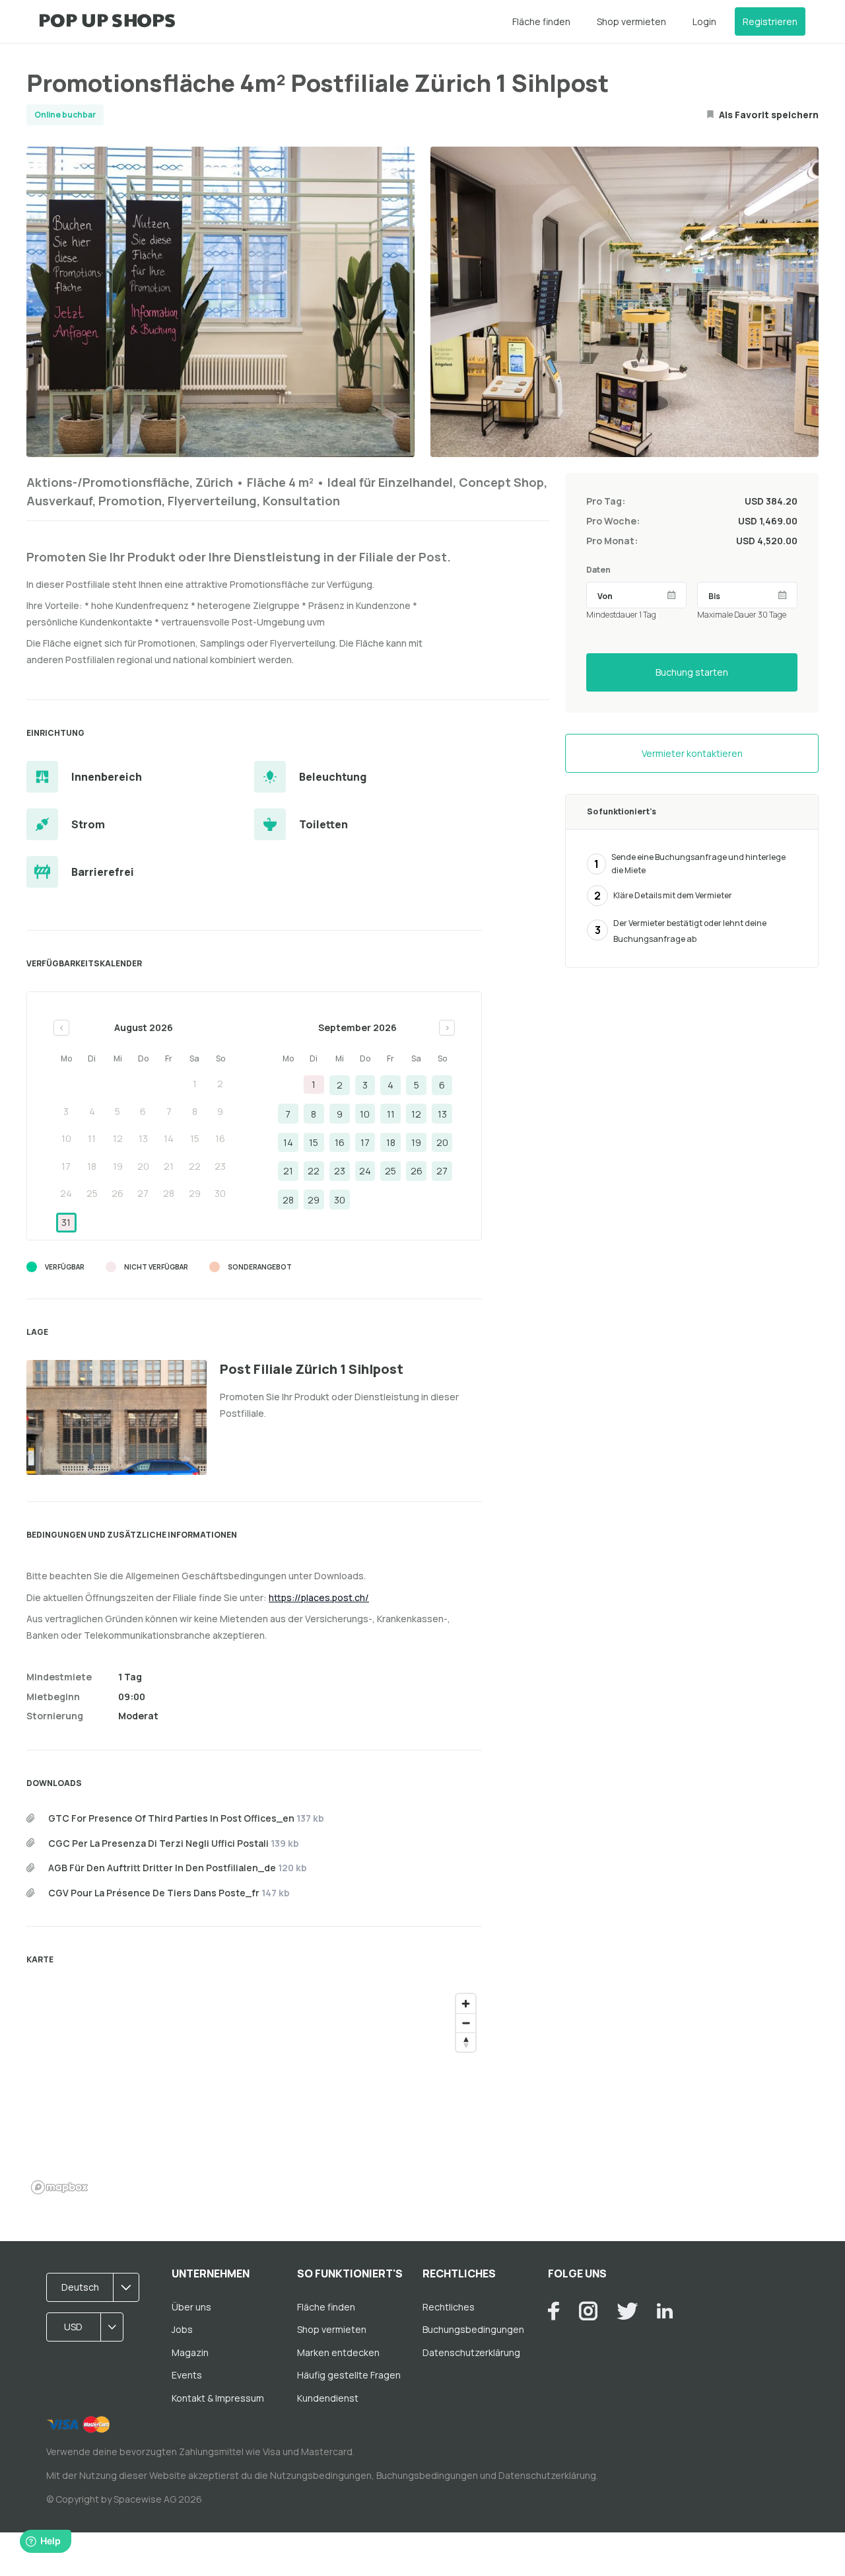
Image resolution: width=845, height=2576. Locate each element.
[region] (254, 2093)
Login (704, 21)
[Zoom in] (466, 2004)
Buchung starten (692, 672)
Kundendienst (328, 2398)
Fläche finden (541, 21)
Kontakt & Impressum (218, 2398)
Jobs (182, 2329)
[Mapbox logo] (59, 2187)
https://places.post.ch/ (319, 1597)
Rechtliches (449, 2307)
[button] (97, 2287)
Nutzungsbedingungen (321, 2475)
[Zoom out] (466, 2023)
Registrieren (770, 21)
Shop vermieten (631, 21)
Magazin (190, 2352)
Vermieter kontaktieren (692, 753)
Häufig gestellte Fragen (349, 2375)
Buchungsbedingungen (473, 2329)
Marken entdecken (338, 2352)
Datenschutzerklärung (471, 2352)
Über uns (191, 2307)
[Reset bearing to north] (466, 2042)
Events (187, 2375)
